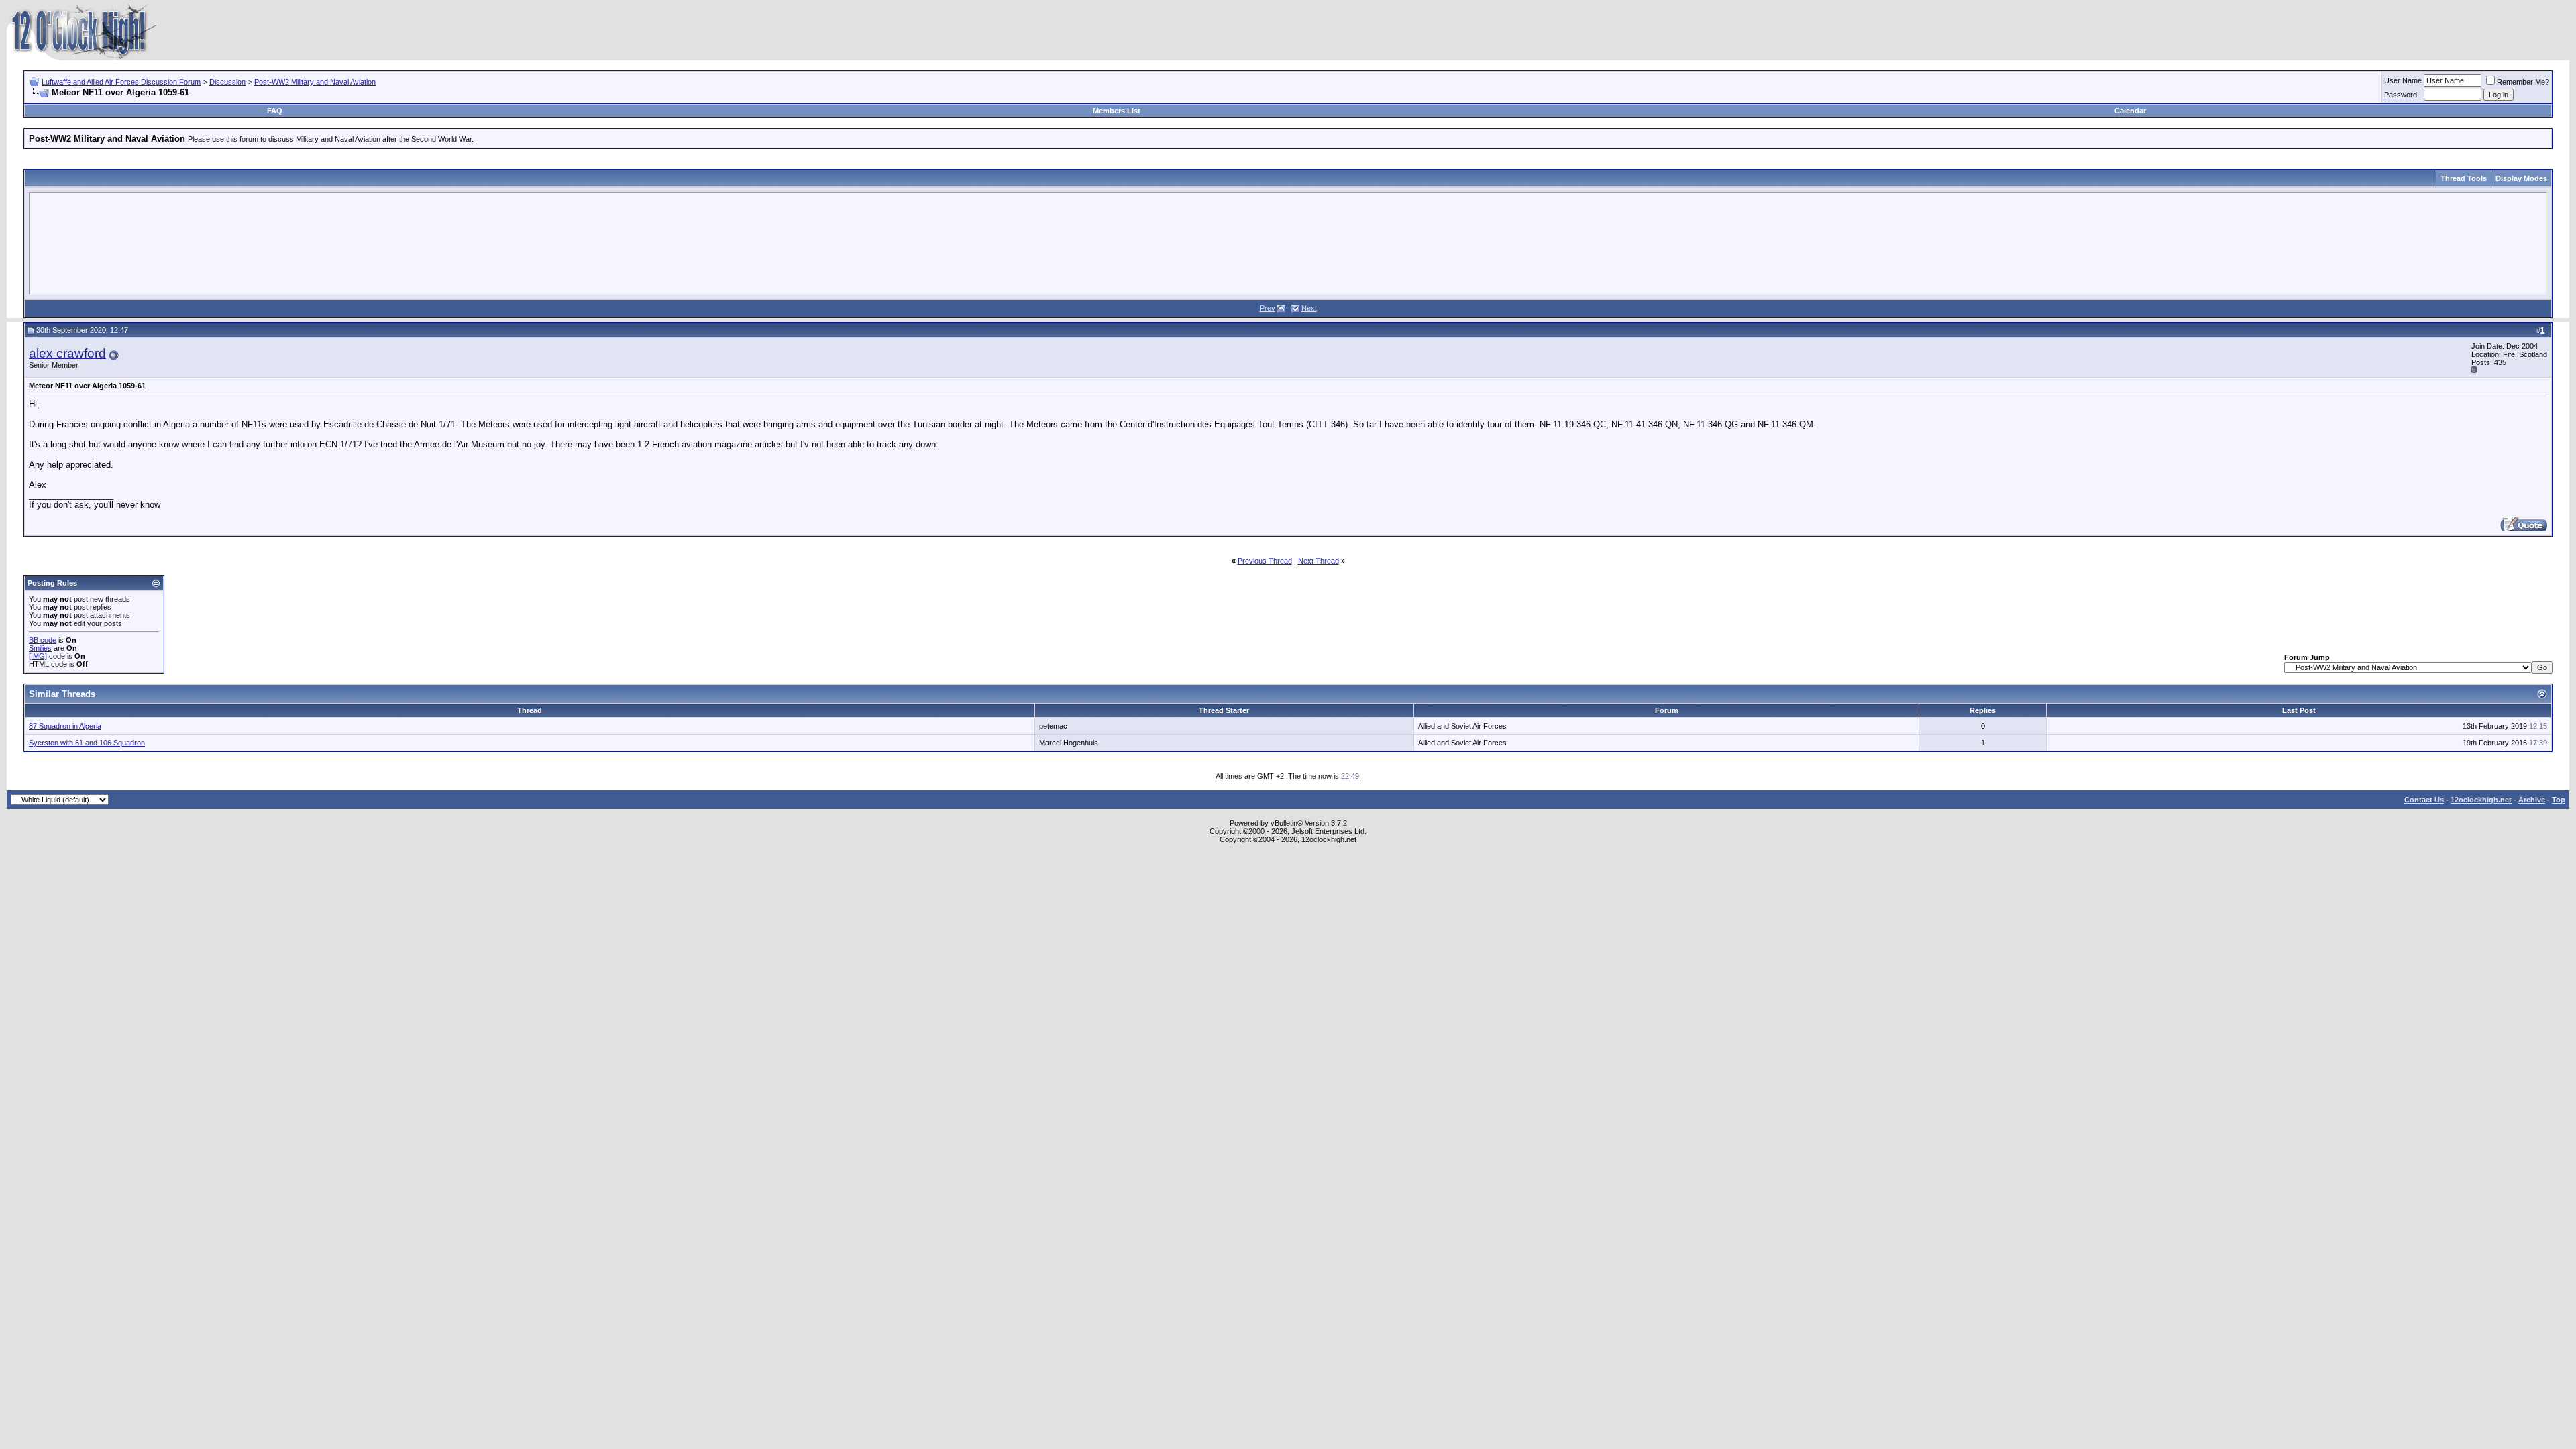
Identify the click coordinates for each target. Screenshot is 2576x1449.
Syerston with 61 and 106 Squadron (87, 743)
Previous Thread (1265, 561)
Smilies (40, 648)
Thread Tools (2464, 178)
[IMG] (38, 656)
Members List (1117, 111)
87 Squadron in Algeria (65, 726)
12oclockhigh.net (2481, 800)
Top (2559, 800)
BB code (43, 640)
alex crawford (67, 353)
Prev (1268, 308)
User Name (2403, 80)
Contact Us (2424, 800)
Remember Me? (2523, 82)
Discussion (227, 82)
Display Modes (2521, 178)
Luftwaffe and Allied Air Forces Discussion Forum (121, 82)
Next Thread (1319, 561)
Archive (2532, 800)
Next (1309, 308)
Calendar (2130, 111)
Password (2401, 95)
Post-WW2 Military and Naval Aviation (315, 82)
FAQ (275, 111)
